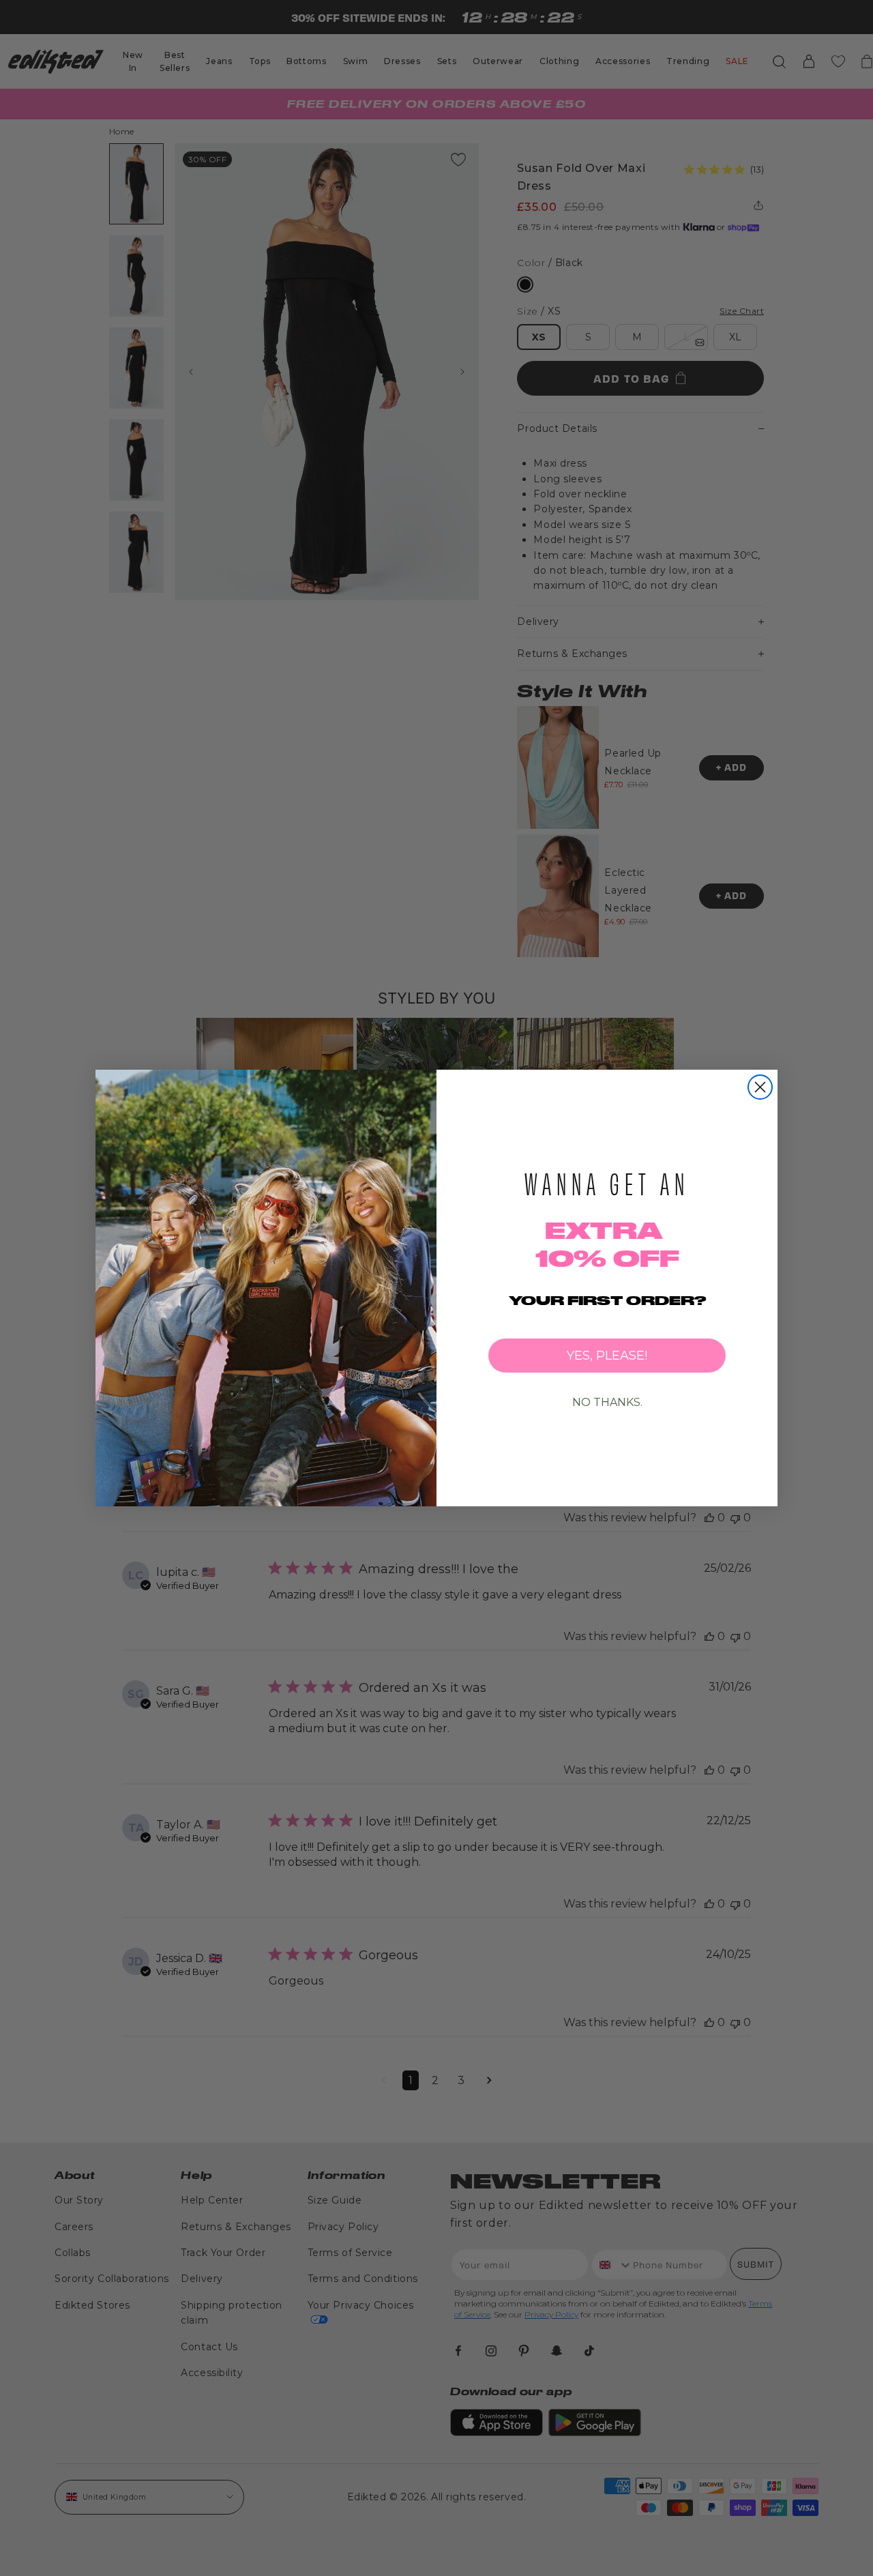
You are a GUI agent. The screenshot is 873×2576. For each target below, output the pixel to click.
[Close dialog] (760, 1087)
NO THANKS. (607, 1402)
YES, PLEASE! (607, 1356)
